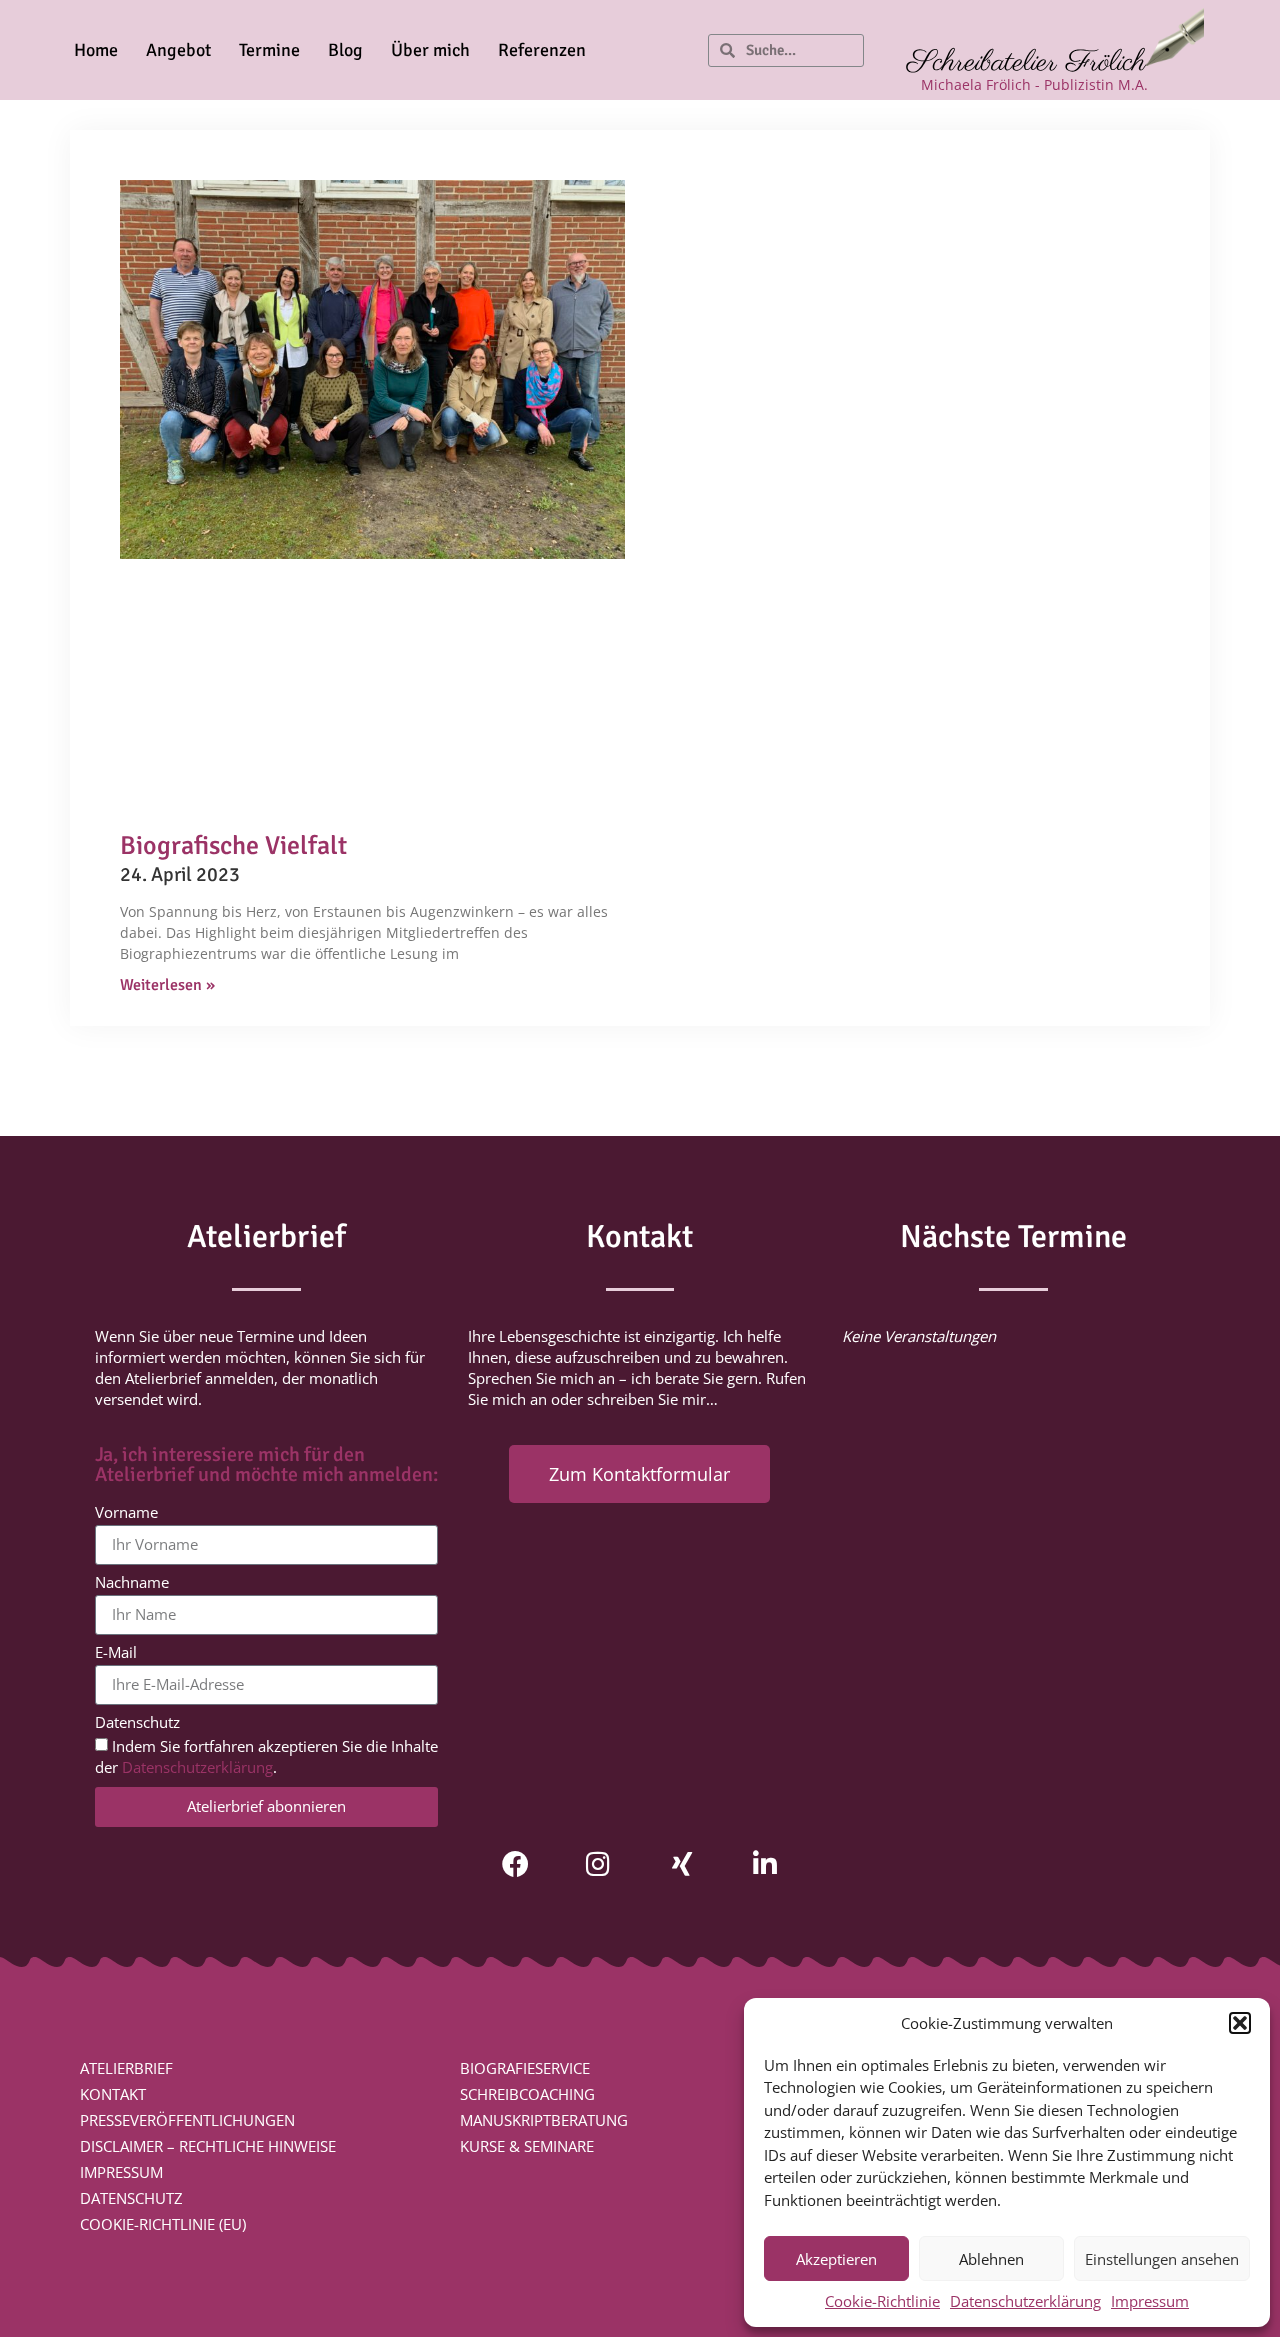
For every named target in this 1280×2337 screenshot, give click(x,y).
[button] (1240, 2023)
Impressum (1150, 2301)
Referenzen (542, 50)
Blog (345, 50)
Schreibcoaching (527, 2094)
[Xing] (681, 1863)
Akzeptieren (836, 2259)
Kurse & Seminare (527, 2146)
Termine (269, 50)
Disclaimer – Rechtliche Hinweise (208, 2146)
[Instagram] (598, 1863)
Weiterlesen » (167, 985)
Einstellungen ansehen (1162, 2259)
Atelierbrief (126, 2068)
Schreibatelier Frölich (1026, 63)
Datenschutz (137, 1723)
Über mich (430, 50)
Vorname (126, 1513)
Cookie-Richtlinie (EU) (163, 2224)
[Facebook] (515, 1863)
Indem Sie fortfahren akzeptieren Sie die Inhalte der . (266, 1756)
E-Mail (116, 1653)
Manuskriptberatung (544, 2120)
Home (96, 50)
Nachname (132, 1583)
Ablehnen (991, 2259)
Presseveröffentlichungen (187, 2120)
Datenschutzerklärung (1025, 2301)
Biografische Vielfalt (233, 846)
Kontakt (113, 2094)
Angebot (178, 50)
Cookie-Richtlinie (882, 2301)
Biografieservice (525, 2068)
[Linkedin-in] (764, 1863)
